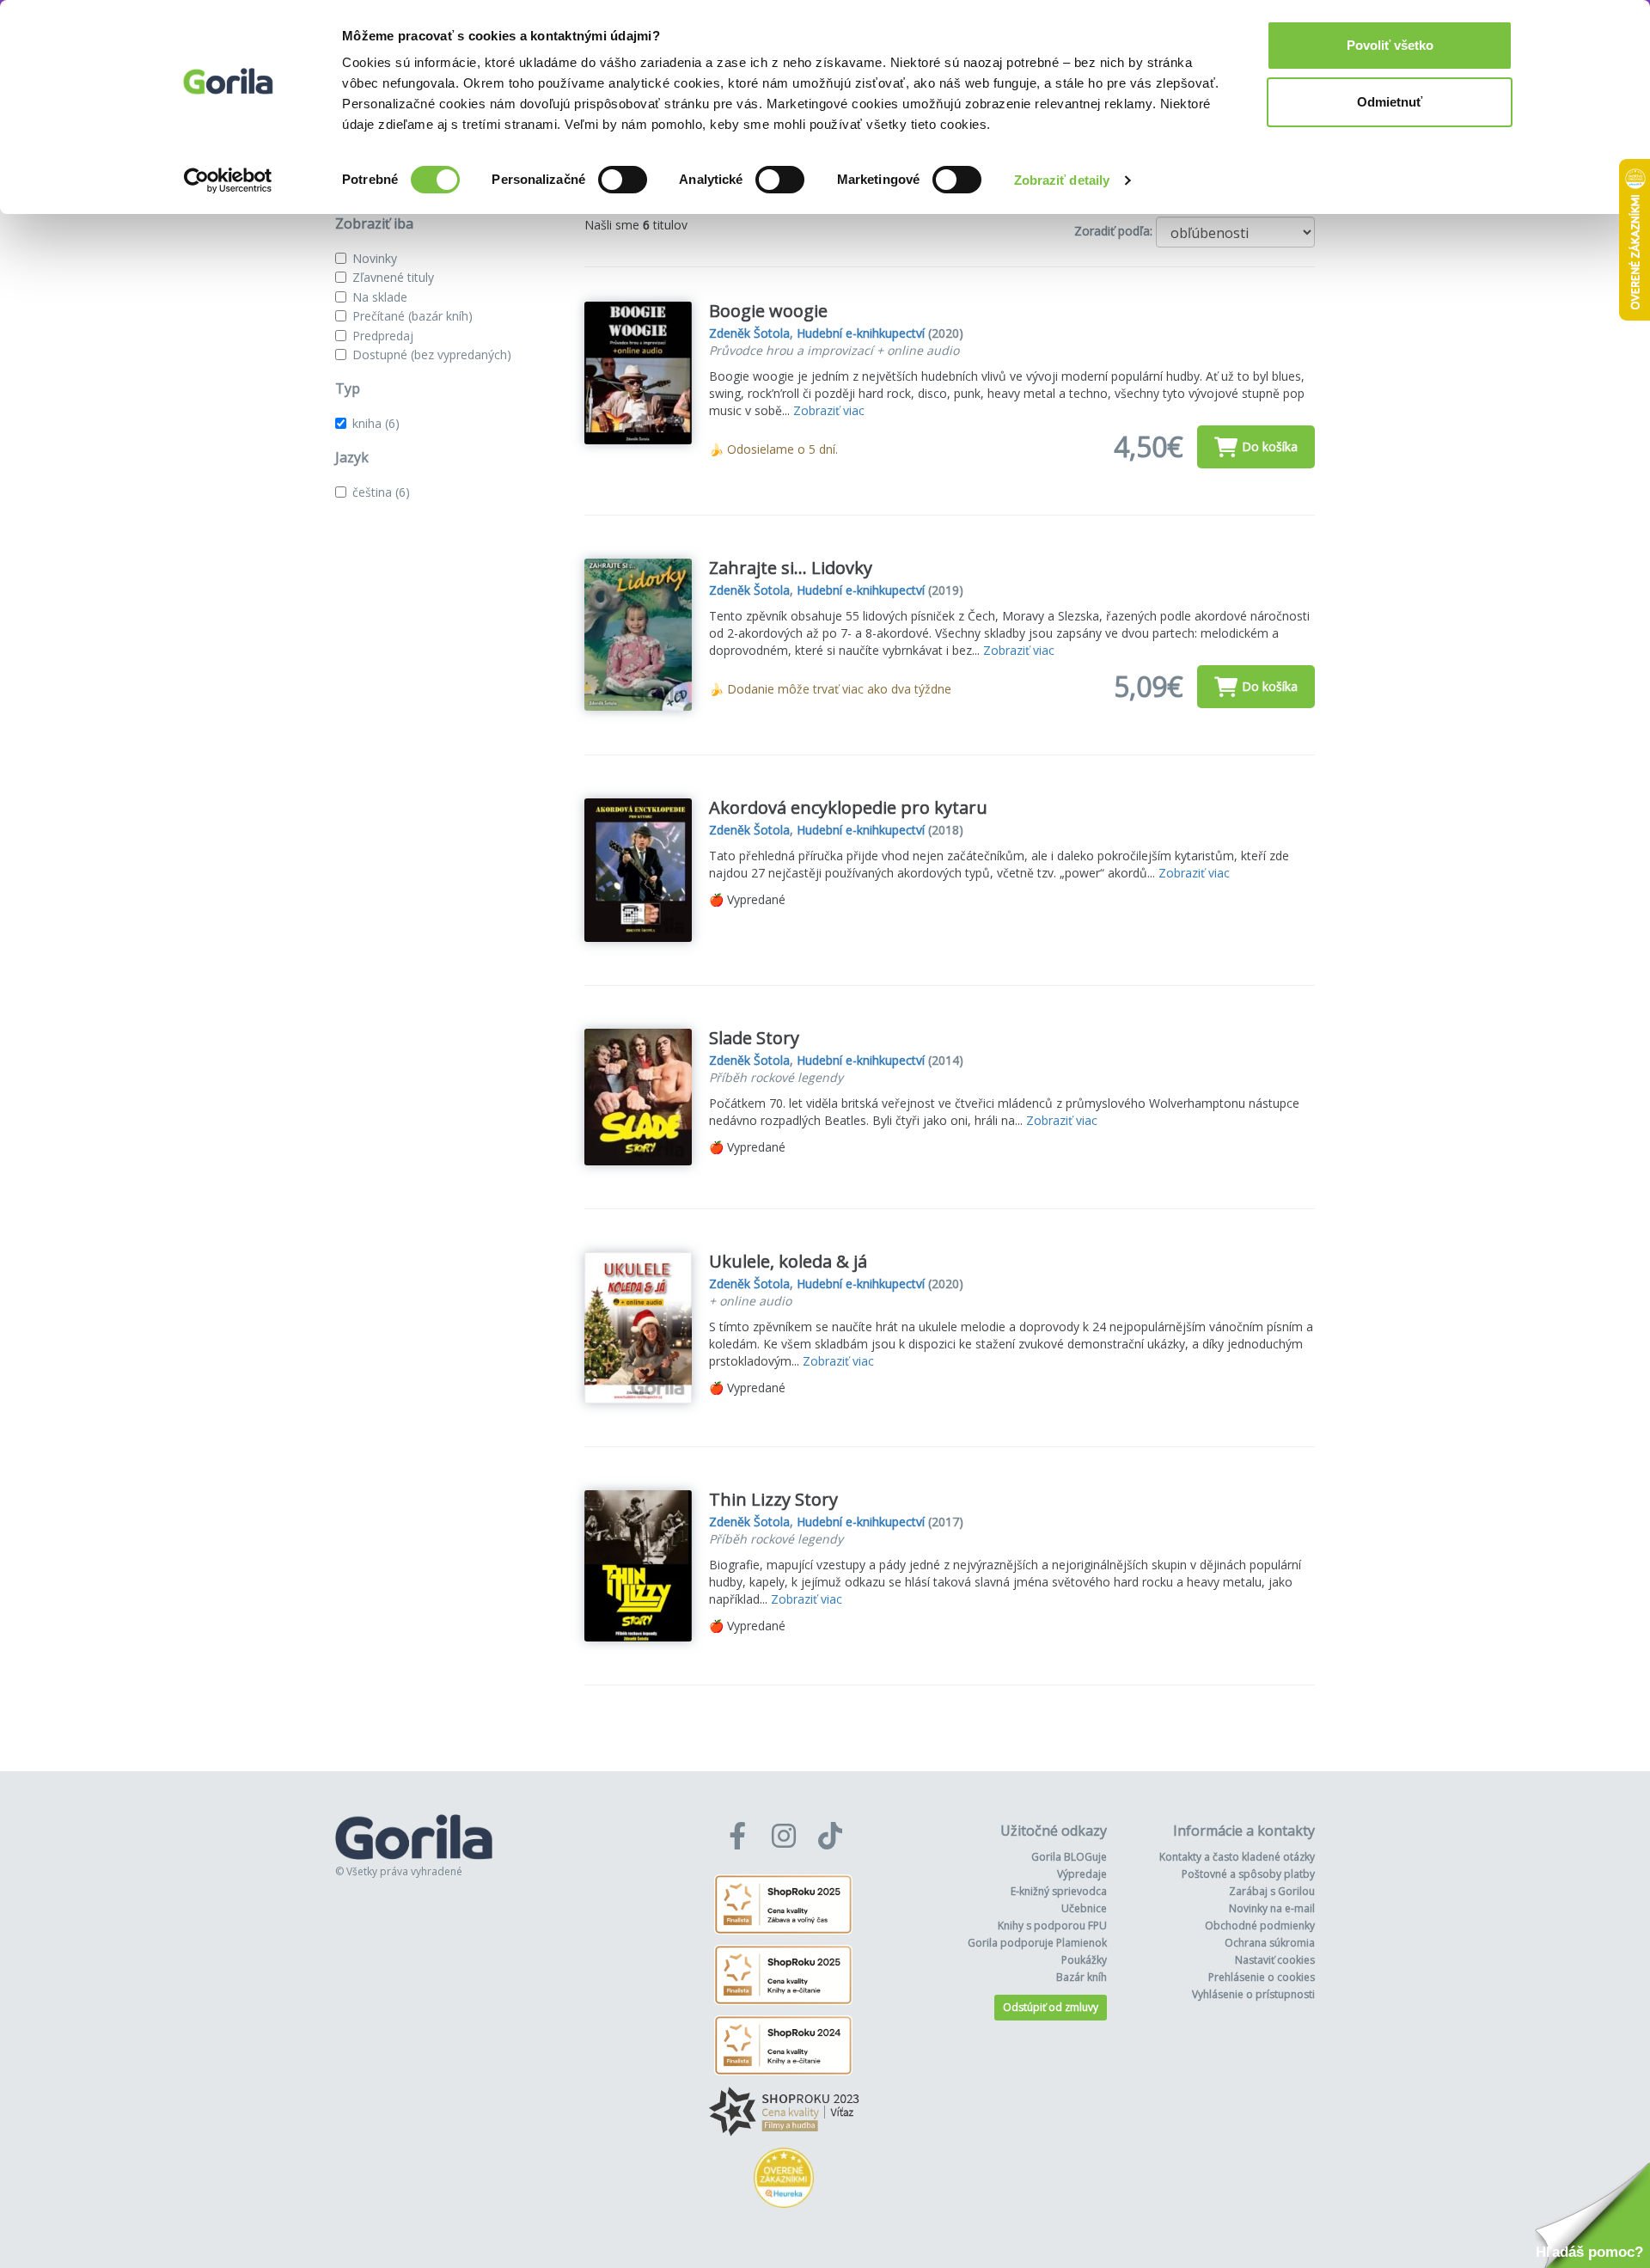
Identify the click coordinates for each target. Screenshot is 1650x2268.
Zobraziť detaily (1062, 180)
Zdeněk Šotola (749, 333)
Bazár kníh (1082, 1977)
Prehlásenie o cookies (1262, 1977)
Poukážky (1084, 1960)
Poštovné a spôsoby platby (1248, 1874)
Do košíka (1270, 446)
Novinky (375, 258)
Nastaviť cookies (1275, 1960)
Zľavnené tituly (393, 277)
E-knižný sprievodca (1059, 1891)
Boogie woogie (768, 311)
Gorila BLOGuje (1069, 1857)
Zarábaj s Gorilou (1272, 1891)
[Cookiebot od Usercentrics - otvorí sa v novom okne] (228, 180)
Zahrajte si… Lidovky (791, 568)
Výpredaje (1082, 1874)
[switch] (623, 180)
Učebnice (1084, 1908)
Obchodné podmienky (1260, 1926)
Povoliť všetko (1390, 45)
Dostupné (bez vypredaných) (432, 355)
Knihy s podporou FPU (1052, 1926)
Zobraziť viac (829, 410)
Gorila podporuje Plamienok (1037, 1943)
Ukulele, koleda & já (788, 1261)
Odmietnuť (1390, 102)
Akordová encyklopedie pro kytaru (848, 807)
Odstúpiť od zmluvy (1051, 2007)
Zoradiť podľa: (1113, 231)
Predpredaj (383, 336)
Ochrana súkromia (1270, 1943)
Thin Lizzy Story (773, 1499)
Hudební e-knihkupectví (861, 333)
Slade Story (754, 1038)
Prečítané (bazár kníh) (412, 316)
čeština (381, 492)
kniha (376, 423)
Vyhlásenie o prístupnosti (1253, 1994)
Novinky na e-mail (1272, 1908)
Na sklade (380, 297)
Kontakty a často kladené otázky (1237, 1857)
